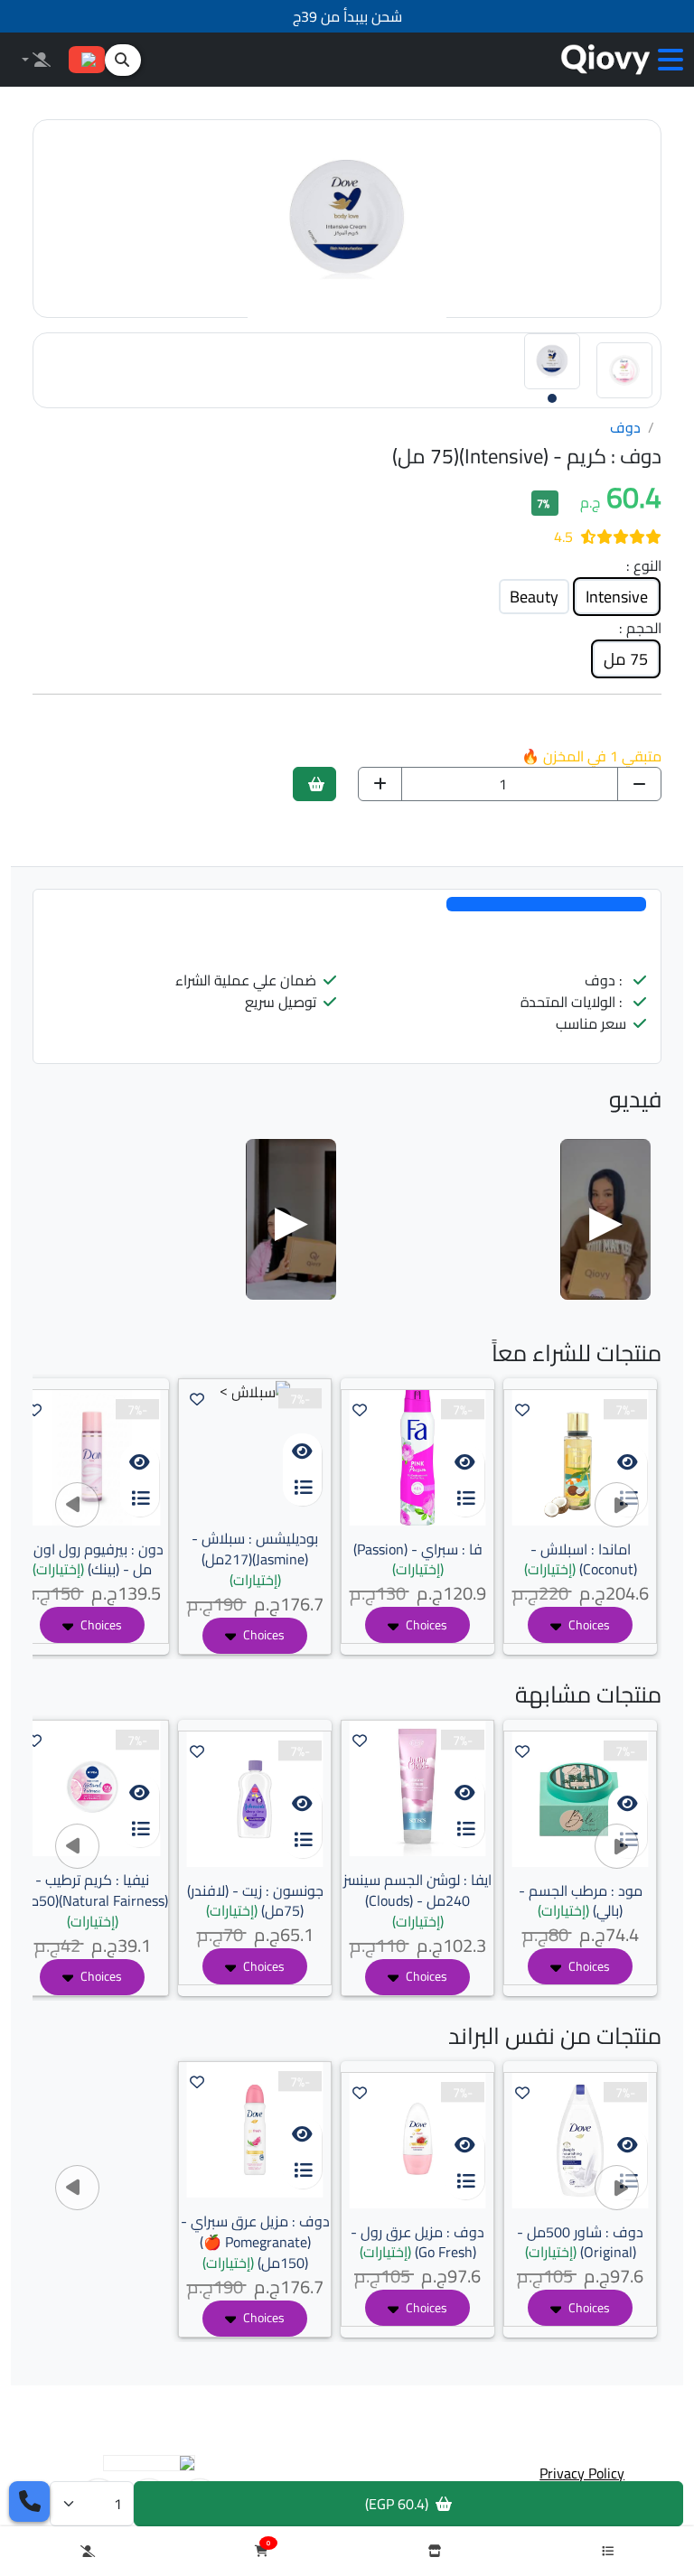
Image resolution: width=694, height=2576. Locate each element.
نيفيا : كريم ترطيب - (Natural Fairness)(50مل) (92, 1900)
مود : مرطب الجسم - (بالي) (581, 1901)
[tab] (546, 904)
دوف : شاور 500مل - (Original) (580, 2242)
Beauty (534, 597)
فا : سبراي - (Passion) (418, 1559)
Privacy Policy (582, 2473)
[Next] (617, 1505)
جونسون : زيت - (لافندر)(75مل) (255, 1901)
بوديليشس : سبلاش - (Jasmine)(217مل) (255, 1559)
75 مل (626, 659)
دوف (625, 428)
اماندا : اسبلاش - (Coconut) (581, 1559)
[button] (671, 60)
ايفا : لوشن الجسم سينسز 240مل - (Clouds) (417, 1900)
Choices (588, 1625)
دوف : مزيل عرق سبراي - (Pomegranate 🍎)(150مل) (255, 2242)
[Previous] (77, 1505)
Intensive (617, 597)
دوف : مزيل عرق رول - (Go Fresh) (417, 2242)
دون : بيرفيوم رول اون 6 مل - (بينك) (93, 1559)
